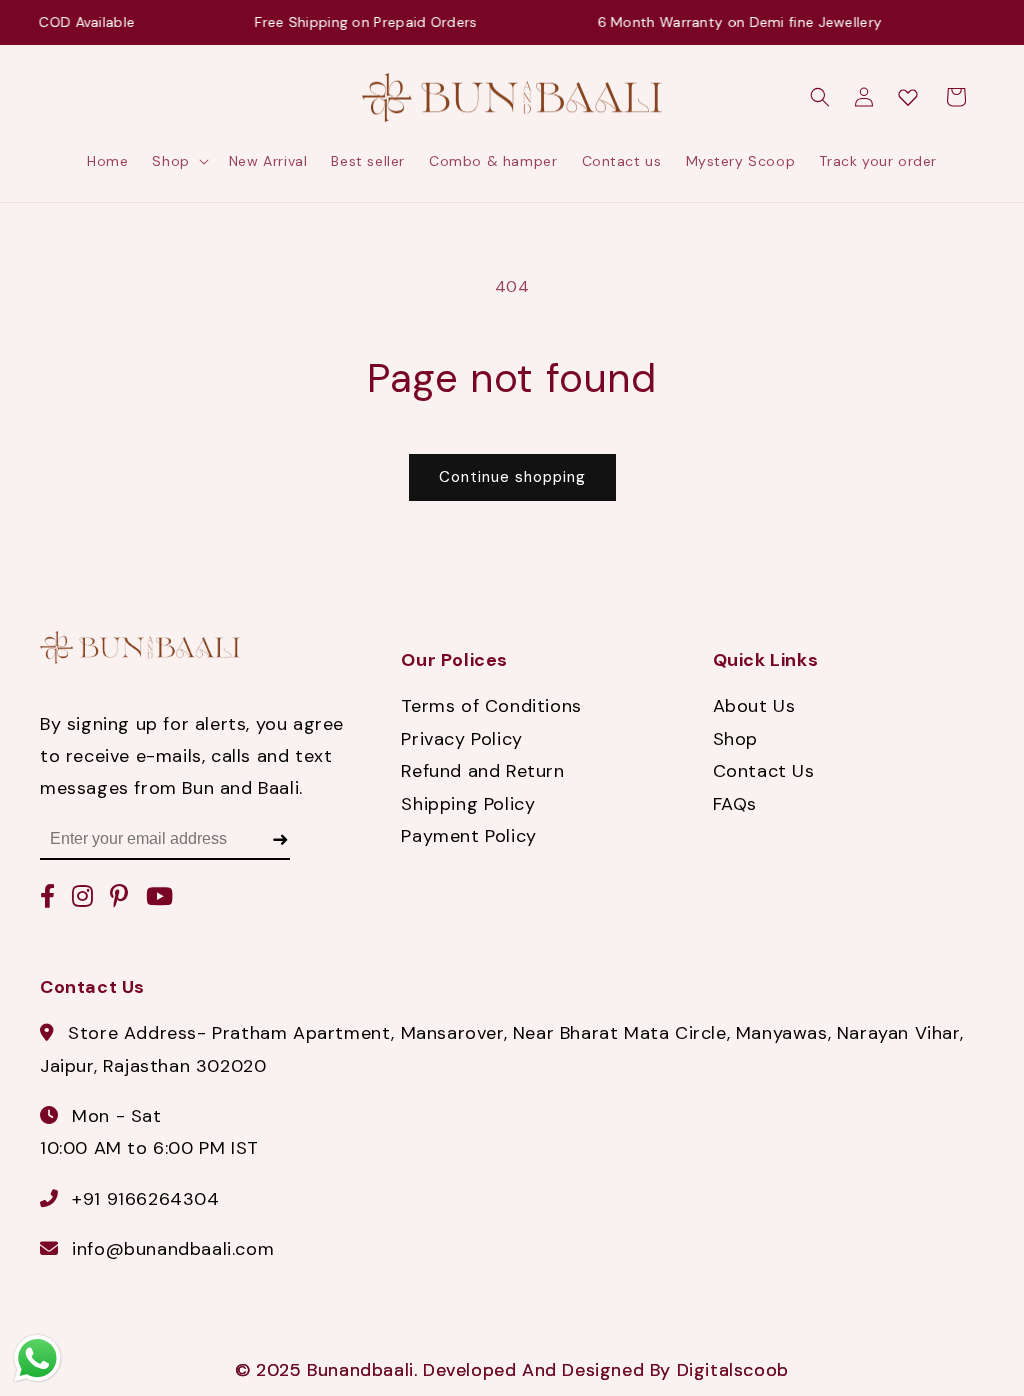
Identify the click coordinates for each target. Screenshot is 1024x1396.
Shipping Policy (468, 804)
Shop (735, 739)
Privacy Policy (461, 739)
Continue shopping (512, 477)
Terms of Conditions (491, 706)
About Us (754, 706)
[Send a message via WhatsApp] (37, 1358)
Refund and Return (482, 771)
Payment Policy (468, 836)
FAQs (735, 804)
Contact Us (764, 771)
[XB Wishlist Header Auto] (908, 97)
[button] (178, 161)
